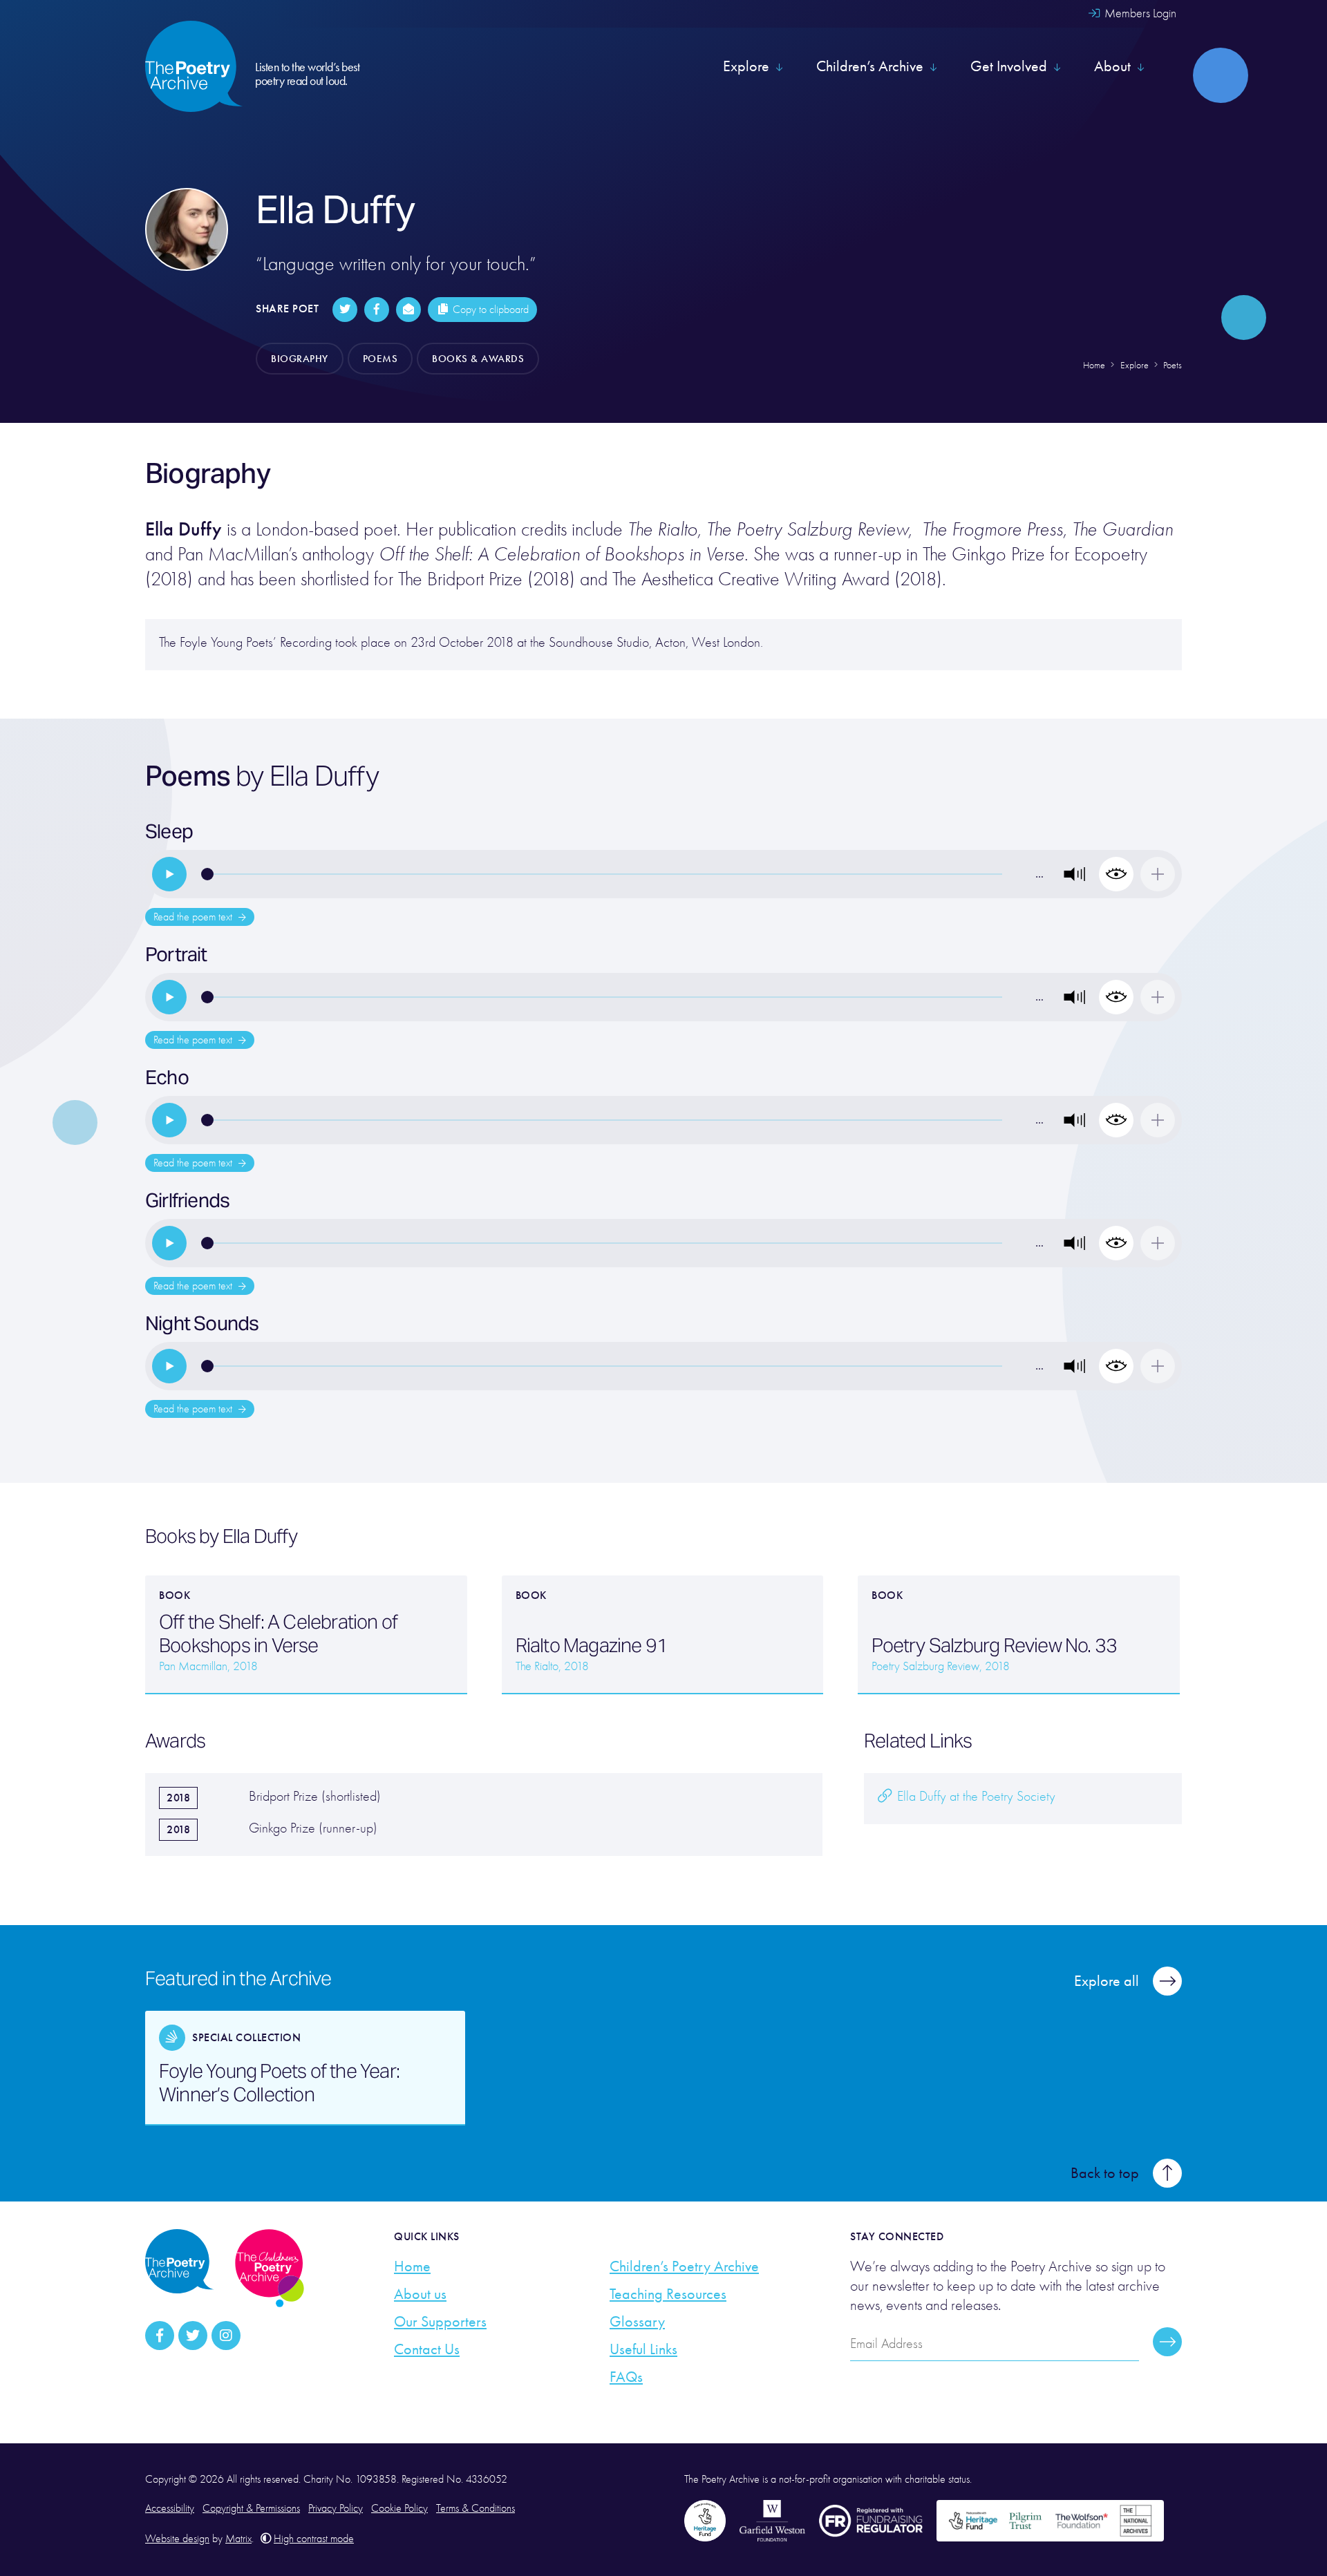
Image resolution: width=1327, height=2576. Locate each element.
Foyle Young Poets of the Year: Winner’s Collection (279, 2083)
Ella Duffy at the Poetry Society (975, 1796)
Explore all (1107, 1981)
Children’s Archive (870, 66)
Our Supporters (440, 2322)
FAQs (626, 2377)
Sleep (169, 831)
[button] (1075, 874)
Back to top (1105, 2173)
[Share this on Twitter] (345, 310)
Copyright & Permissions (251, 2508)
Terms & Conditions (476, 2508)
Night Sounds (202, 1323)
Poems (380, 359)
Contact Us (427, 2349)
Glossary (637, 2322)
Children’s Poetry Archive (684, 2266)
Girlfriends (187, 1200)
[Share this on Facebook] (377, 310)
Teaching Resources (668, 2294)
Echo (167, 1077)
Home (412, 2266)
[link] (169, 874)
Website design (177, 2539)
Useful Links (643, 2349)
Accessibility (170, 2508)
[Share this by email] (408, 310)
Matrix (238, 2539)
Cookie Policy (399, 2508)
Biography (300, 359)
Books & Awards (478, 359)
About (1112, 66)
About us (420, 2294)
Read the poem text (194, 917)
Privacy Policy (336, 2508)
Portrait (176, 954)
